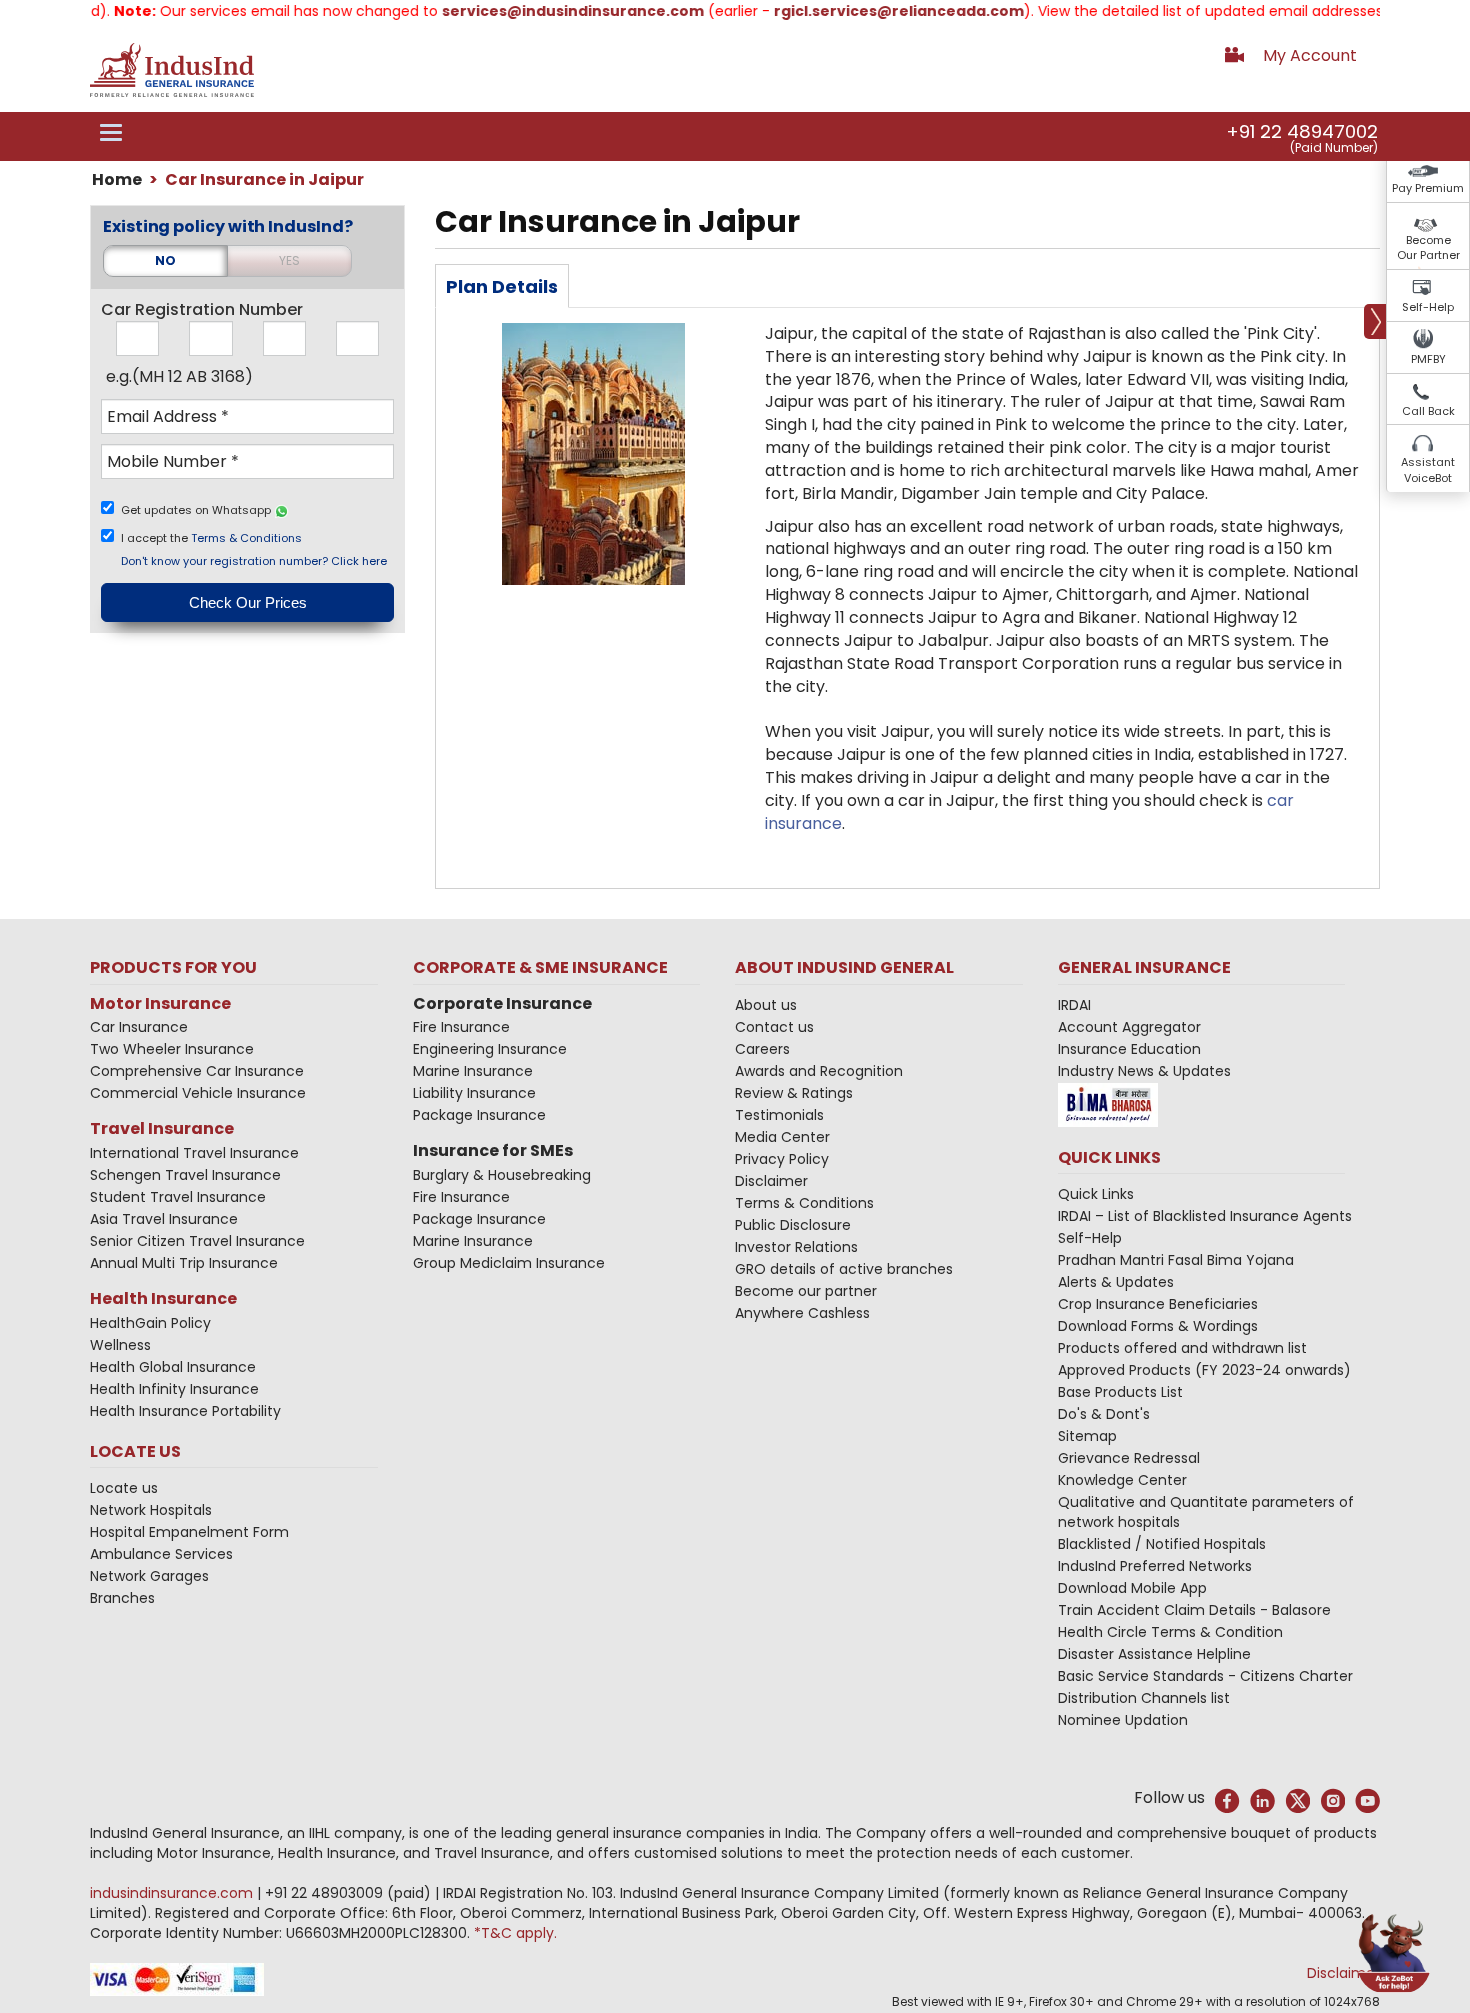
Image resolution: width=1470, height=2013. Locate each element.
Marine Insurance (473, 1071)
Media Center (782, 1137)
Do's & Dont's (1104, 1414)
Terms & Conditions (246, 538)
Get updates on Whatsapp (197, 510)
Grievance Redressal (1129, 1458)
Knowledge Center (1122, 1480)
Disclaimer (771, 1181)
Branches (122, 1598)
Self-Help (1428, 307)
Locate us (124, 1488)
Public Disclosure (793, 1225)
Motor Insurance (160, 1003)
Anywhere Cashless (802, 1313)
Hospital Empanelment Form (189, 1532)
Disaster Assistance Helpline (1154, 1654)
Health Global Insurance (175, 1367)
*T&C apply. (515, 1933)
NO (165, 260)
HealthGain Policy (150, 1323)
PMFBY (1428, 359)
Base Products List (1120, 1392)
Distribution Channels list (1144, 1698)
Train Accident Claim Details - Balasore (1194, 1610)
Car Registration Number (202, 310)
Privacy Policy (782, 1159)
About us (766, 1005)
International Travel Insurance (194, 1153)
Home (117, 179)
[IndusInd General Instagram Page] (1332, 1800)
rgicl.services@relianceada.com (865, 11)
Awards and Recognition (819, 1071)
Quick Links (1096, 1194)
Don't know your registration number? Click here (254, 561)
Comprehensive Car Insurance (197, 1071)
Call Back (1428, 411)
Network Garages (149, 1576)
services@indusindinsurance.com (539, 11)
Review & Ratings (794, 1093)
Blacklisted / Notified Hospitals (1162, 1544)
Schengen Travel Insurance (185, 1175)
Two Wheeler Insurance (172, 1049)
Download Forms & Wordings (1158, 1326)
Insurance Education (1129, 1049)
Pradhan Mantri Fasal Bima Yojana (1176, 1260)
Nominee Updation (1123, 1720)
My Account (1310, 55)
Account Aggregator (1129, 1027)
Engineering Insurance (490, 1049)
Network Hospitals (151, 1510)
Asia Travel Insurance (164, 1219)
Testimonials (779, 1115)
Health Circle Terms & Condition (1170, 1632)
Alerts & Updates (1116, 1282)
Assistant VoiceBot (1428, 470)
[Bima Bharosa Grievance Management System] (1108, 1104)
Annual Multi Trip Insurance (184, 1263)
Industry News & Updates (1144, 1071)
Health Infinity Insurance (176, 1389)
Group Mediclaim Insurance (509, 1263)
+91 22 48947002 (1302, 131)
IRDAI (1074, 1005)
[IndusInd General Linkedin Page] (1262, 1800)
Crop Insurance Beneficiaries (1158, 1304)
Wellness (120, 1345)
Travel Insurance (162, 1128)
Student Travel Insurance (178, 1197)
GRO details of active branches (844, 1269)
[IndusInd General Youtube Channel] (1367, 1800)
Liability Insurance (474, 1093)
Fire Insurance (461, 1027)
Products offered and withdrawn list (1182, 1348)
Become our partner (806, 1291)
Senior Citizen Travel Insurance (197, 1241)
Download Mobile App (1132, 1588)
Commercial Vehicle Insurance (198, 1093)
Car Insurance (139, 1027)
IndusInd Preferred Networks (1155, 1566)
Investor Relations (796, 1247)
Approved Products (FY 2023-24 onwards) (1204, 1370)
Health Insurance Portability (185, 1411)
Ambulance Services (161, 1554)
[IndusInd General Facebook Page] (1227, 1800)
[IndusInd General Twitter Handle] (1297, 1800)
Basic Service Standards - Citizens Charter (1205, 1676)
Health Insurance (163, 1298)
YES (289, 260)
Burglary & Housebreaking (502, 1175)
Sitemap (1087, 1436)
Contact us (774, 1027)
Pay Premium (1428, 188)
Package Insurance (479, 1115)
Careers (762, 1049)
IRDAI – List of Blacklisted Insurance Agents (1205, 1216)
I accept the (211, 538)
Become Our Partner (1428, 248)
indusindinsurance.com (173, 1893)
